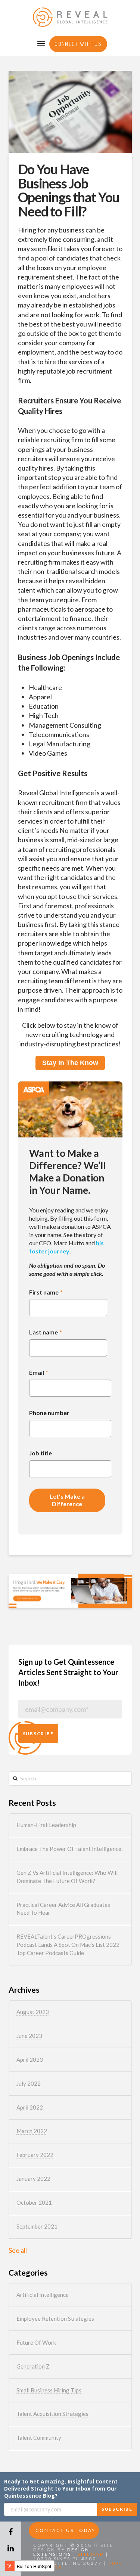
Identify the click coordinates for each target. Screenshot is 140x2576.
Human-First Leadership (46, 1825)
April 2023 (30, 2060)
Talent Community (39, 2438)
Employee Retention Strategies (55, 2319)
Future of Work (36, 2342)
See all (18, 2250)
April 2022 (30, 2107)
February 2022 (35, 2155)
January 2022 (33, 2179)
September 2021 (37, 2226)
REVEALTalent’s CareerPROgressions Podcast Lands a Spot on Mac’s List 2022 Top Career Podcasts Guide (68, 1945)
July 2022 (29, 2083)
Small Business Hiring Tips (49, 2390)
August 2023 (33, 2012)
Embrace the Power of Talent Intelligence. (69, 1849)
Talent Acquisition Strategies (52, 2414)
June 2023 (29, 2036)
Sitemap (91, 2554)
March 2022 (32, 2131)
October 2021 (34, 2202)
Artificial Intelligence (43, 2295)
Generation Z (33, 2366)
